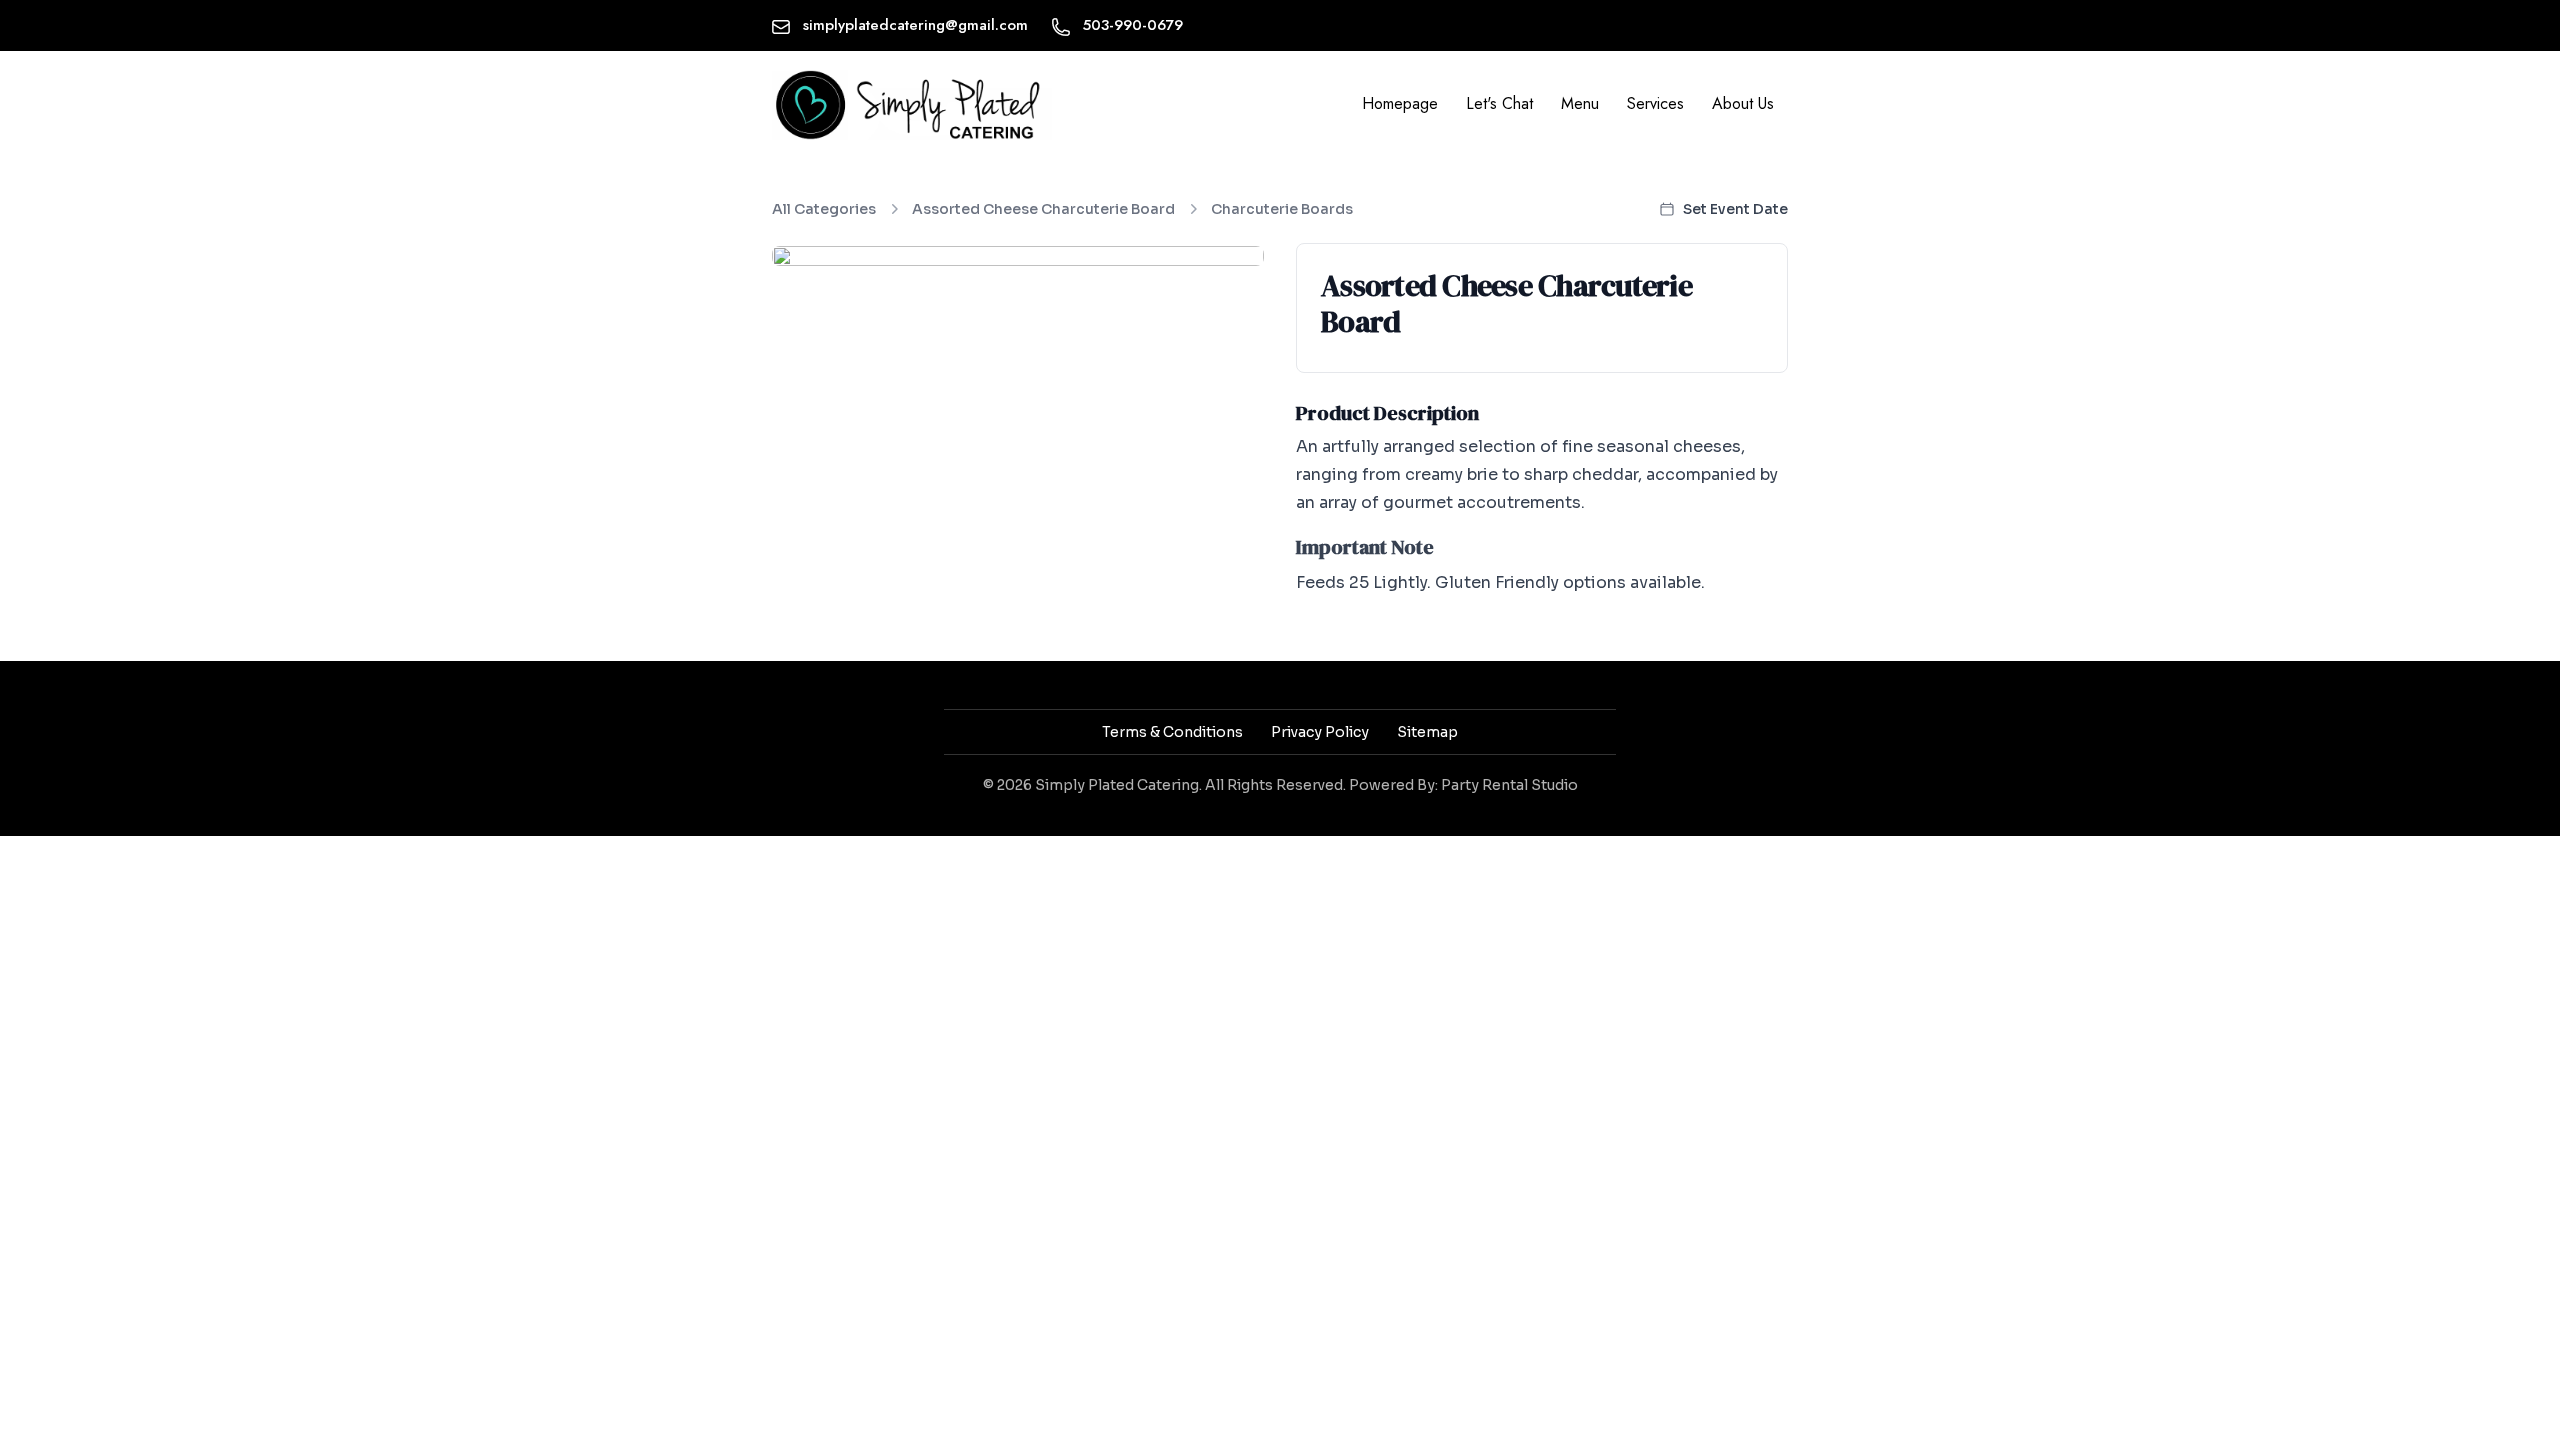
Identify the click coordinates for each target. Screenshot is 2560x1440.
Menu (1580, 103)
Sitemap (1427, 732)
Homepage (1400, 103)
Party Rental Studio (1509, 785)
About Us (1743, 103)
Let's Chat (1499, 103)
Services (1655, 103)
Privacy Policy (1320, 732)
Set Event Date (1735, 209)
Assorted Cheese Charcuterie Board (1043, 209)
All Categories (824, 209)
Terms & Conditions (1172, 732)
